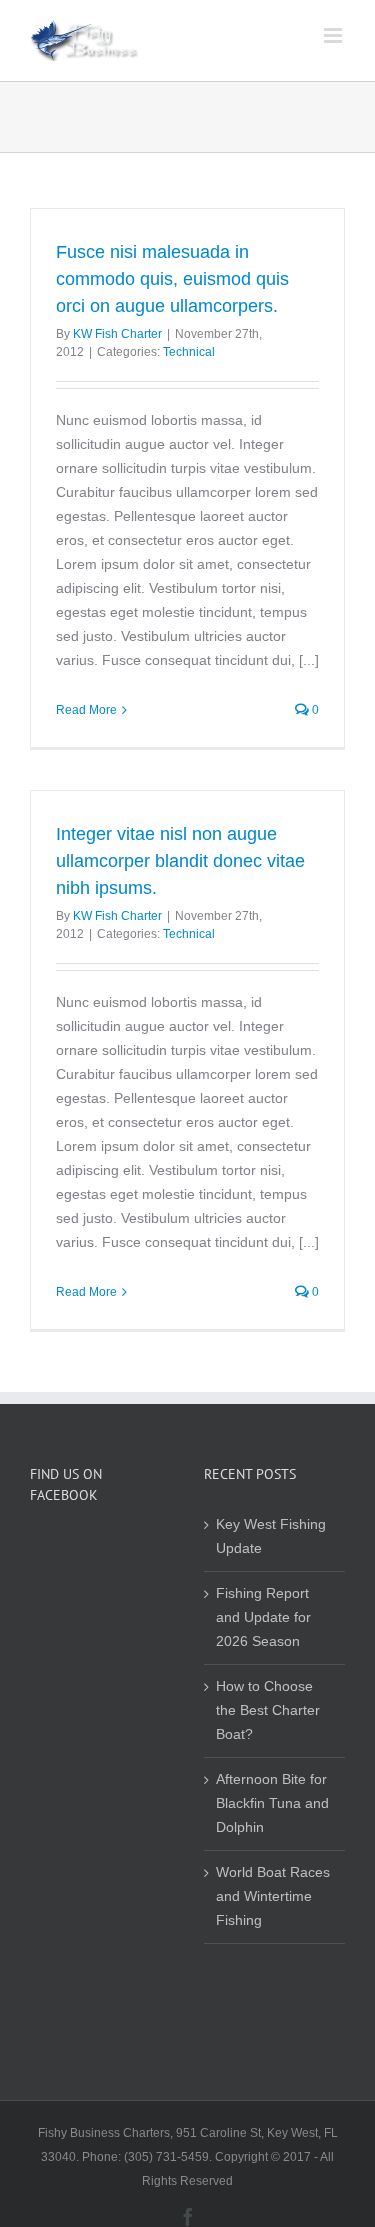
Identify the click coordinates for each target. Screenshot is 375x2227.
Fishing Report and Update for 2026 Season (263, 1617)
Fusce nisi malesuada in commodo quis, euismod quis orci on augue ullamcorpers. (172, 279)
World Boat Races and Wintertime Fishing (273, 1896)
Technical (189, 352)
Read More (86, 710)
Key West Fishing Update (271, 1536)
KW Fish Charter (117, 334)
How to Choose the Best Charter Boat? (268, 1710)
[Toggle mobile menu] (334, 35)
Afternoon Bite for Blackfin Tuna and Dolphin (272, 1803)
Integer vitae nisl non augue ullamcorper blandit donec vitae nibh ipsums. (180, 861)
